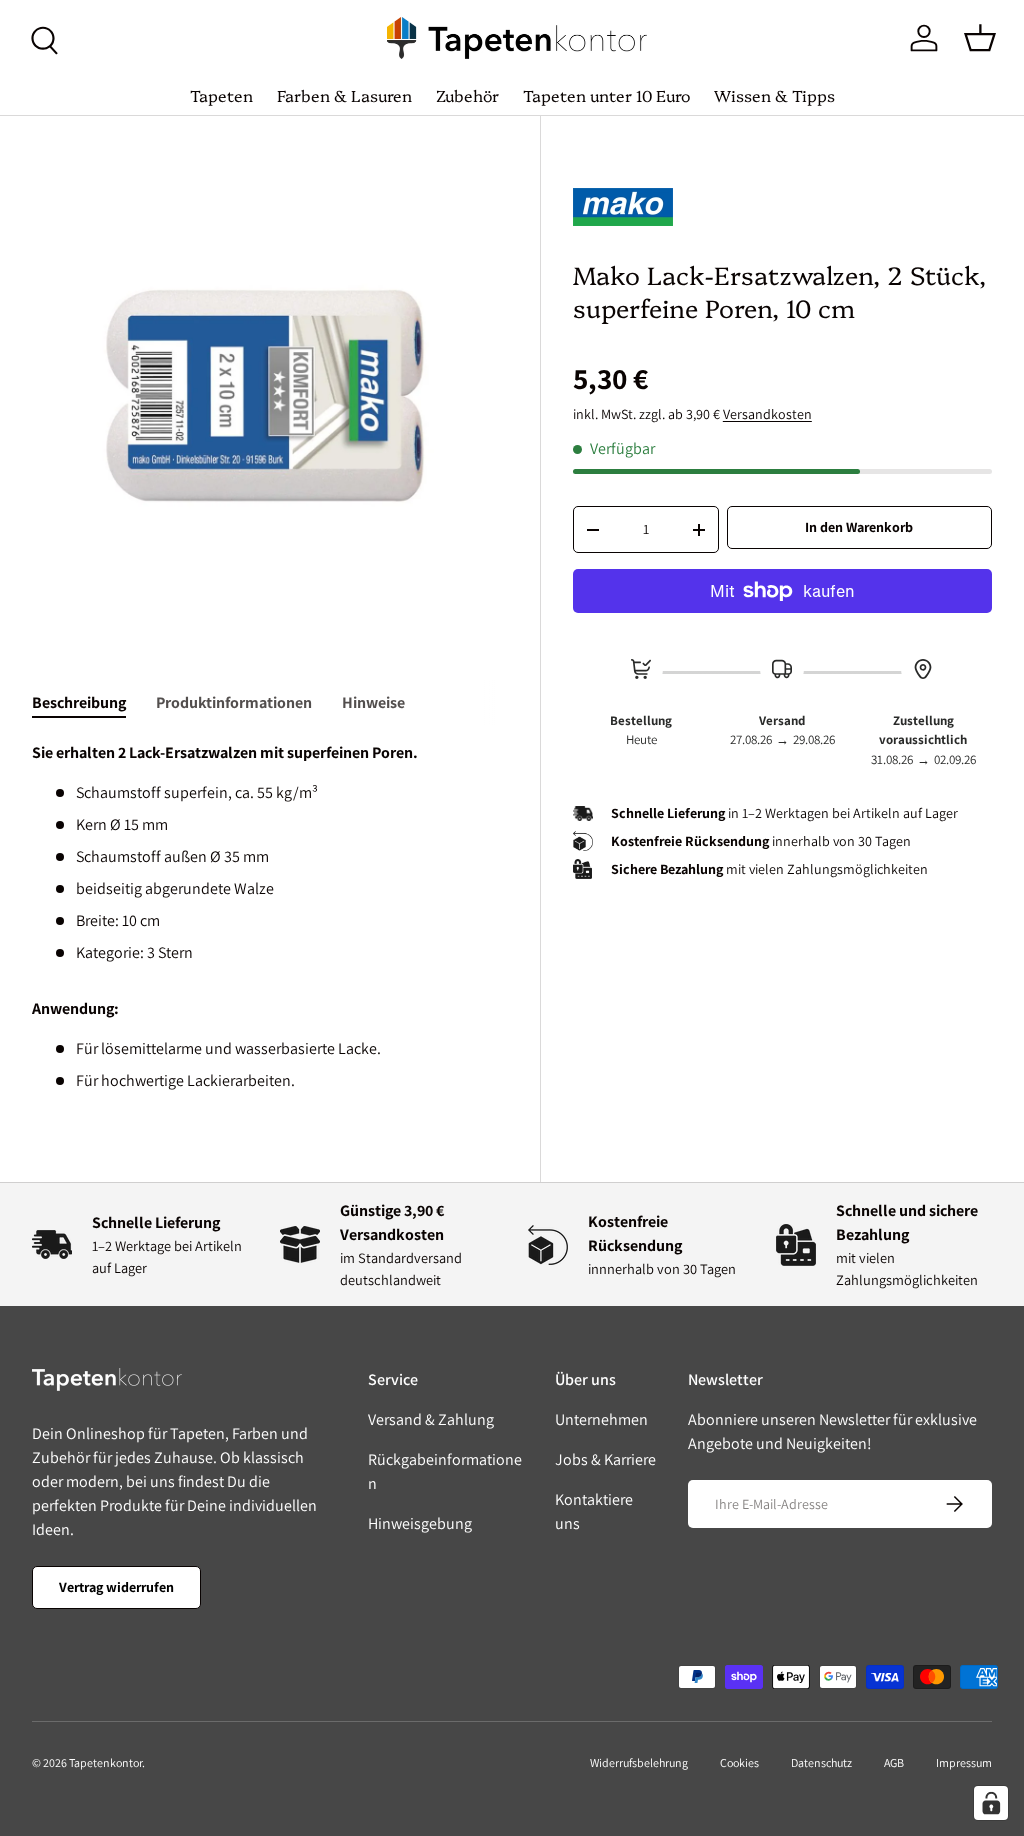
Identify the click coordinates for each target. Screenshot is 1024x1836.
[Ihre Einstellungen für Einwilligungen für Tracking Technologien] (991, 1803)
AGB (894, 1762)
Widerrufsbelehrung (639, 1762)
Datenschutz (821, 1762)
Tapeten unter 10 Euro (606, 95)
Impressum (964, 1762)
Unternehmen (601, 1419)
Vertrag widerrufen (116, 1587)
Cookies (739, 1762)
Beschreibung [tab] (79, 702)
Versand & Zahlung (431, 1419)
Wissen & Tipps (774, 95)
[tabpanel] (270, 917)
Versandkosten (767, 414)
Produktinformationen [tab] (234, 702)
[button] (980, 38)
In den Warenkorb (859, 527)
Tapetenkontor (105, 1762)
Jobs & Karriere (605, 1459)
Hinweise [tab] (373, 702)
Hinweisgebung (420, 1523)
